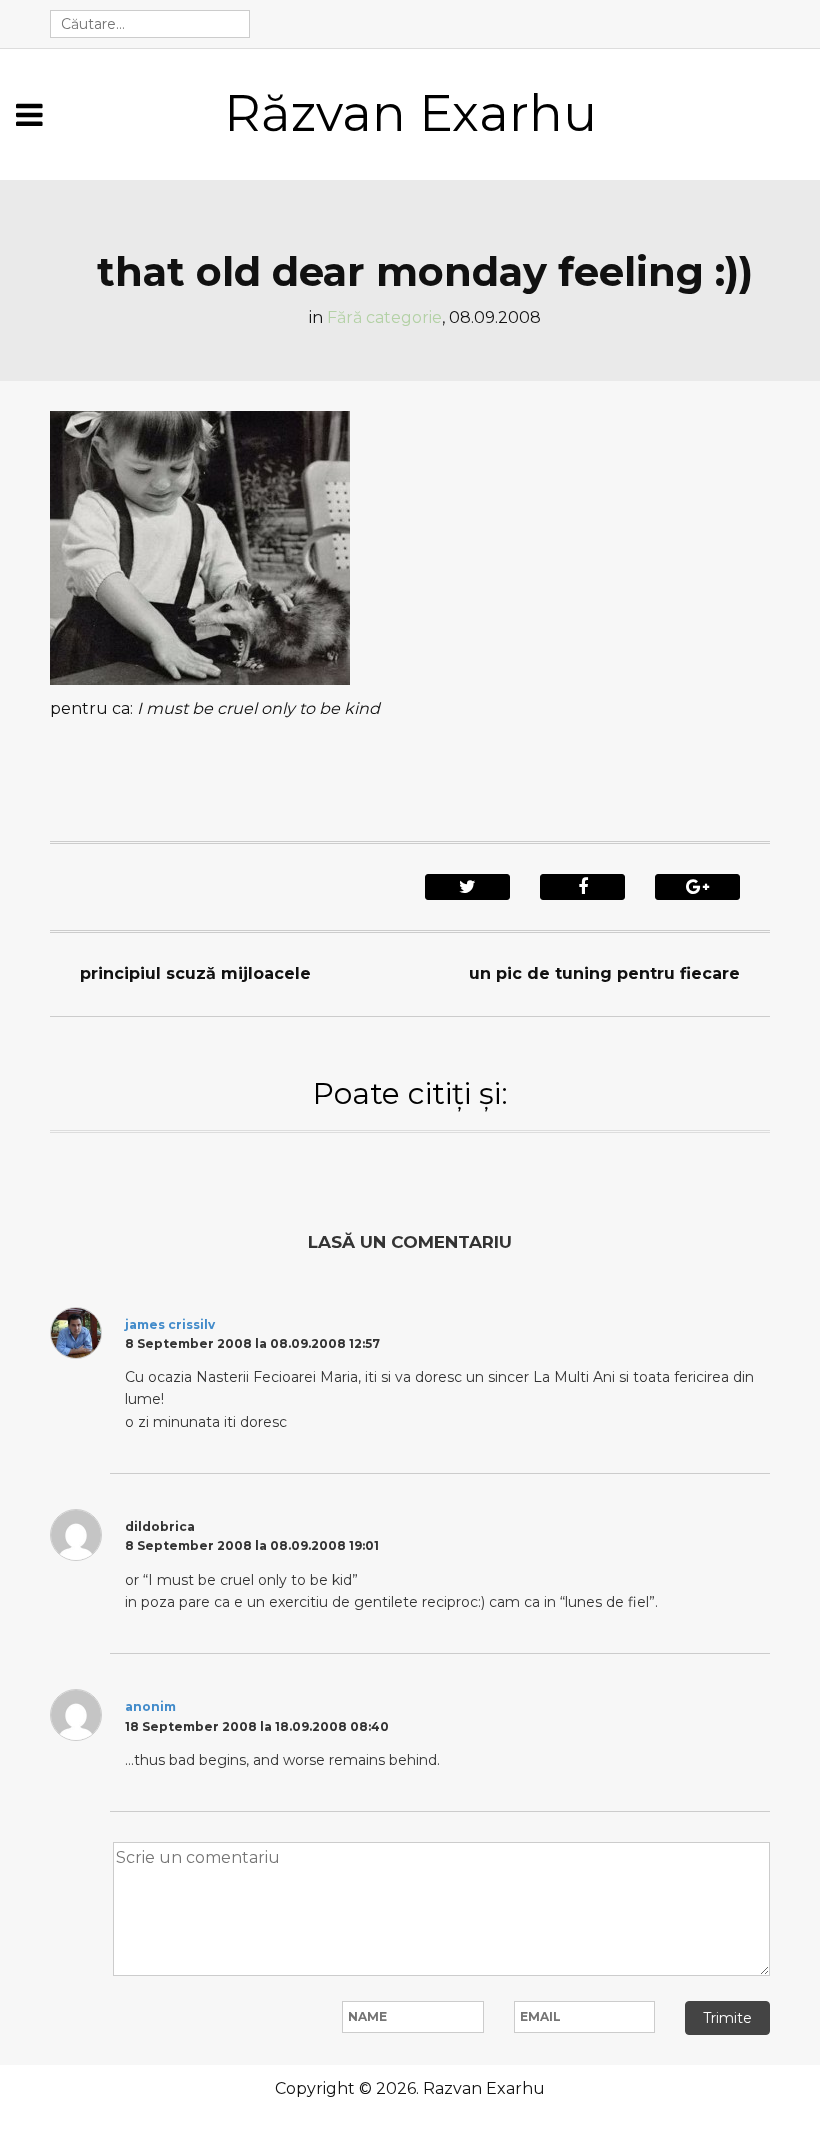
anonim (150, 1706)
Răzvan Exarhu (410, 113)
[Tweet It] (467, 887)
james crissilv (170, 1324)
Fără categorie (384, 317)
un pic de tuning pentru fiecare (604, 973)
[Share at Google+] (697, 887)
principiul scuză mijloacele (195, 973)
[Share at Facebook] (582, 887)
